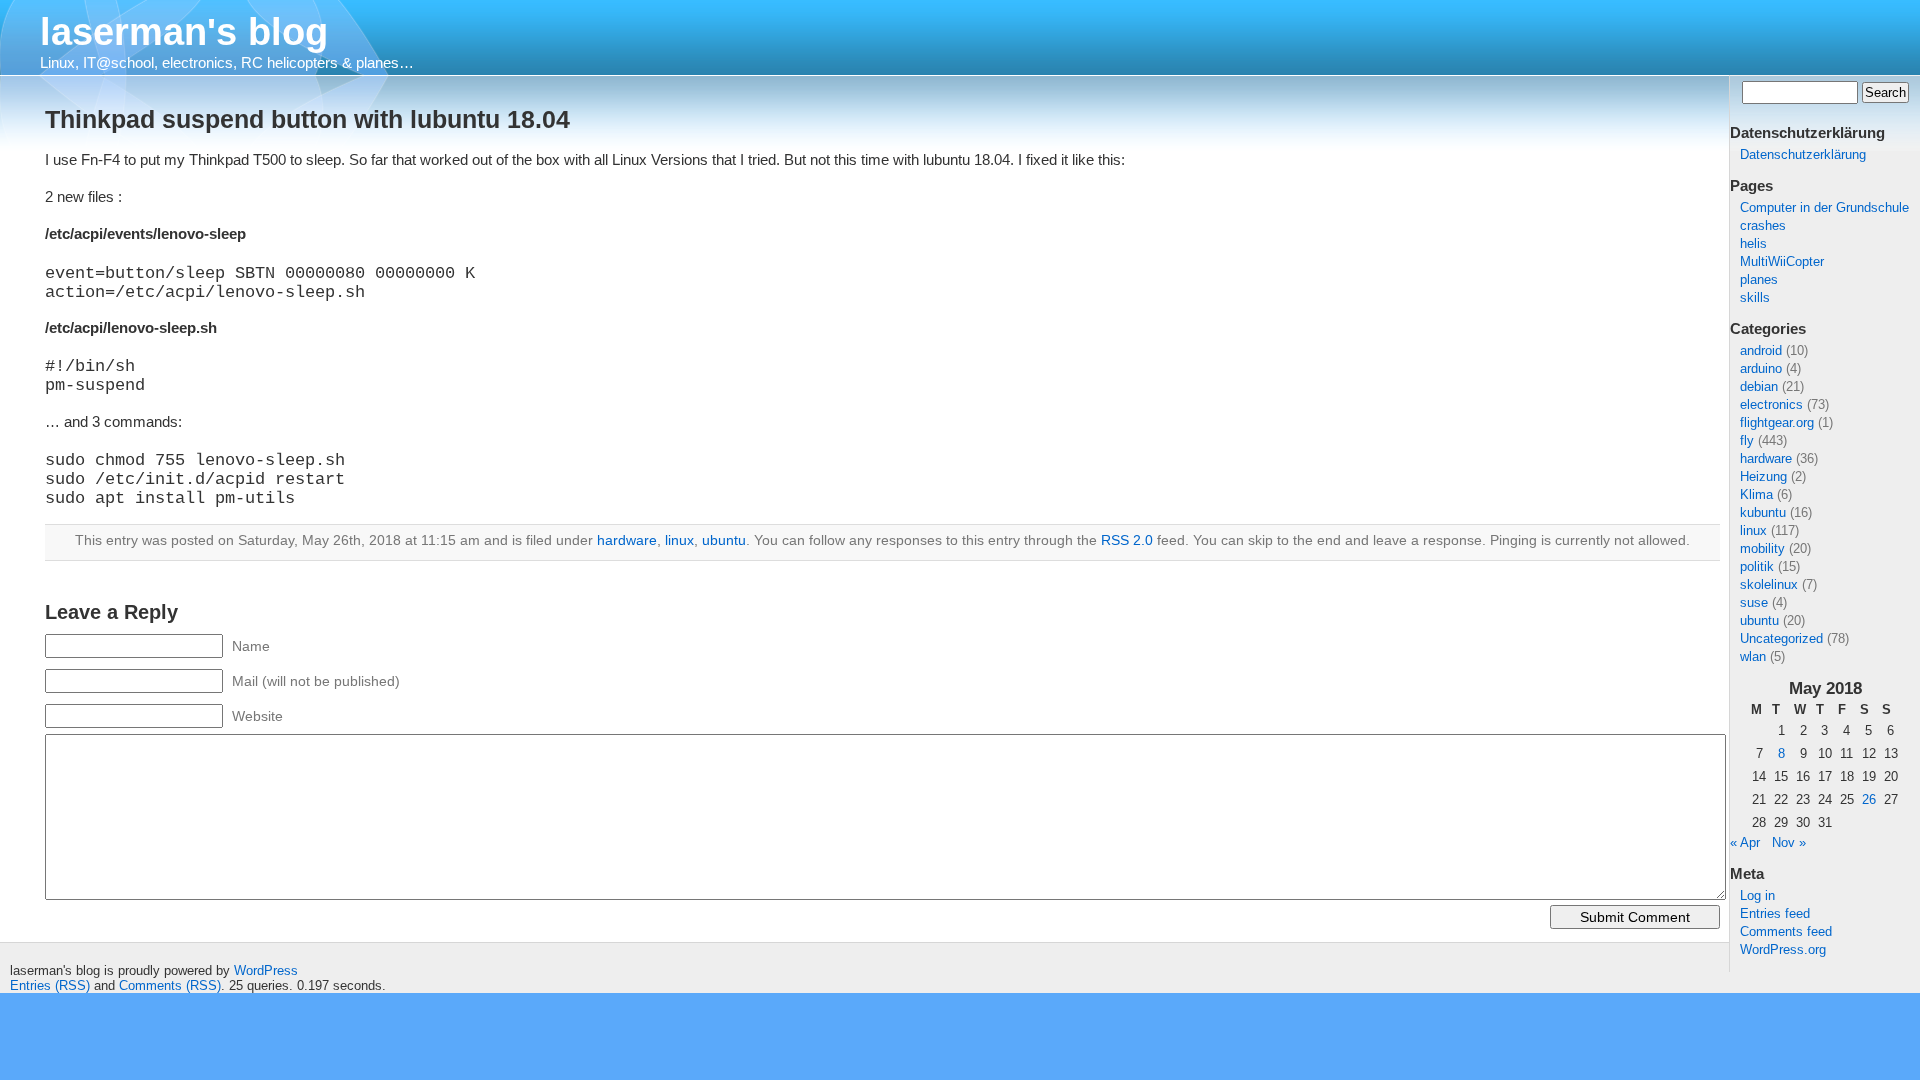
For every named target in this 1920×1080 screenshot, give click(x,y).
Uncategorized (1781, 638)
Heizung (1763, 476)
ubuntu (1759, 620)
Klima (1756, 494)
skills (1755, 297)
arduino (1761, 368)
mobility (1762, 548)
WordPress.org (1783, 949)
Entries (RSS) (50, 985)
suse (1754, 602)
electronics (1771, 404)
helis (1753, 243)
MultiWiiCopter (1782, 261)
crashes (1763, 225)
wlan (1753, 656)
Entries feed (1775, 913)
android (1761, 350)
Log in (1757, 895)
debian (1759, 386)
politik (1757, 566)
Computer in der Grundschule (1824, 207)
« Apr (1745, 842)
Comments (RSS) (170, 985)
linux (1753, 530)
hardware (1766, 458)
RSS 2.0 (1127, 540)
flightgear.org (1777, 422)
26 (1869, 799)
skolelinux (1769, 584)
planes (1759, 279)
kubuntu (1763, 512)
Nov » (1789, 842)
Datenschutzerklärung (1803, 154)
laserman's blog (184, 31)
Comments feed (1786, 931)
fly (1747, 440)
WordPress (266, 970)
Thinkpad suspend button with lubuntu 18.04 (307, 119)
